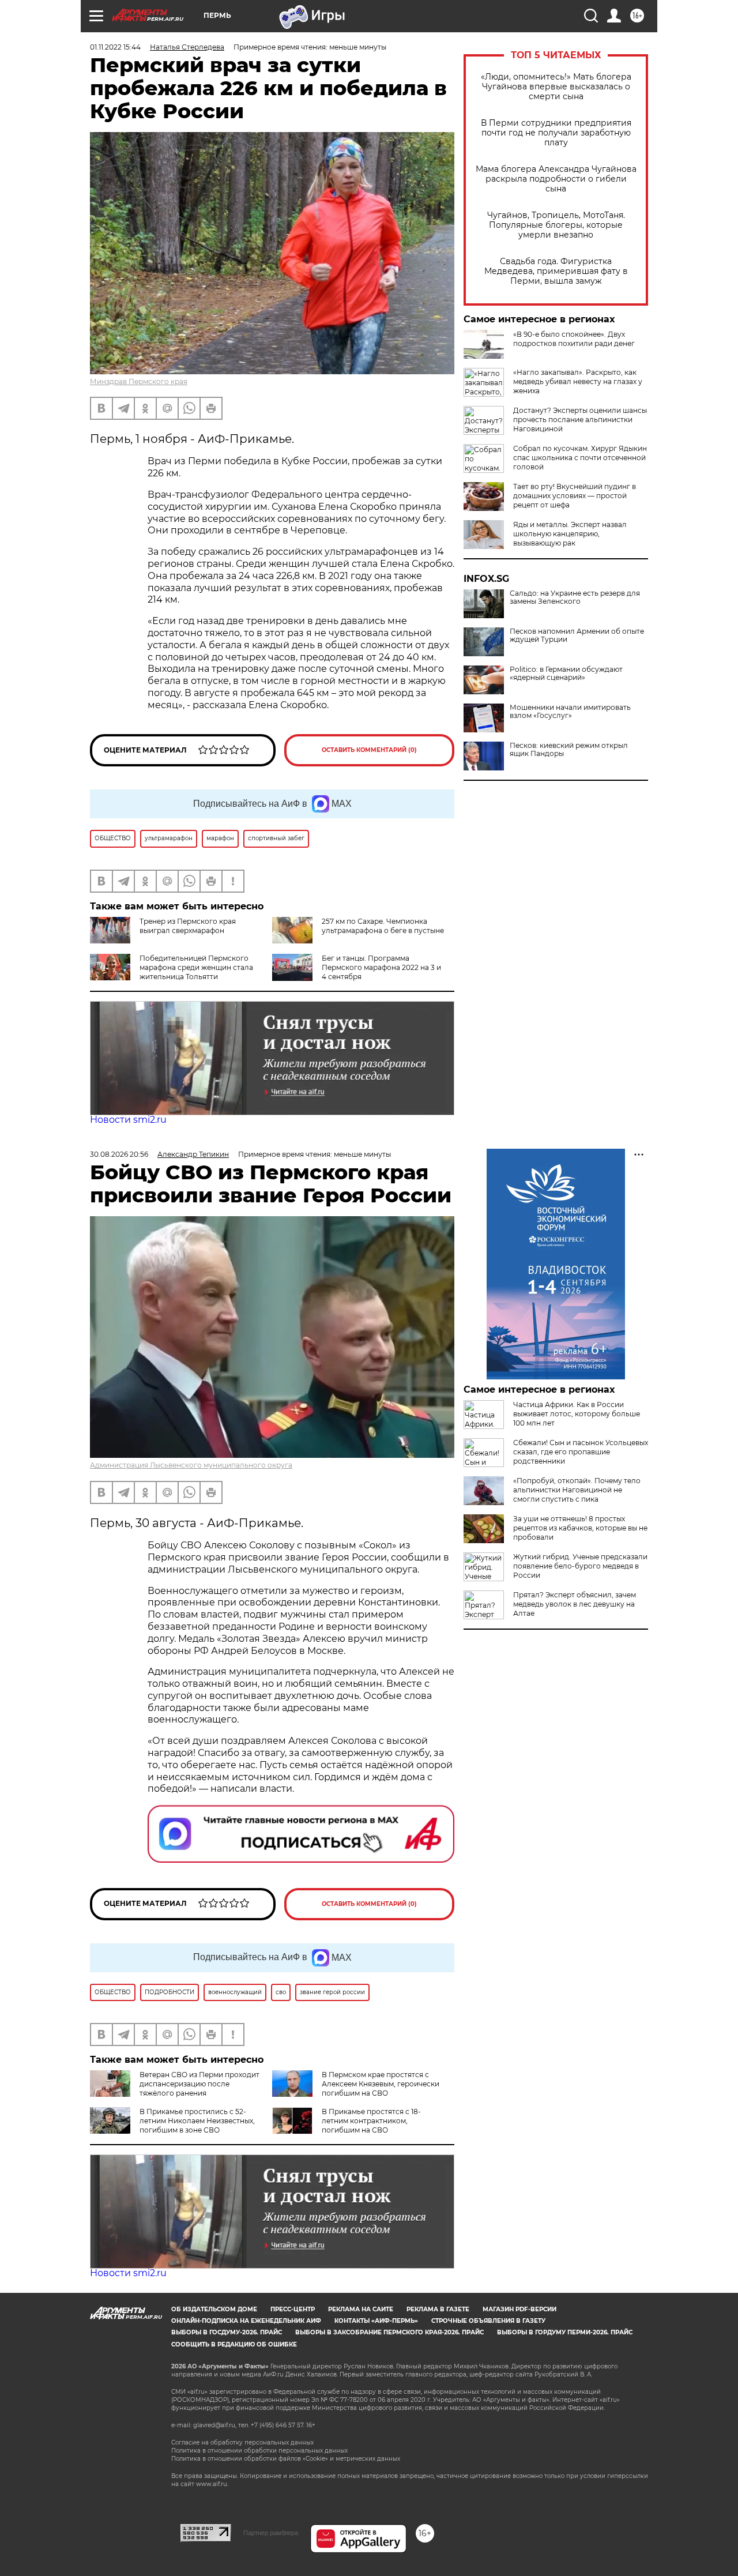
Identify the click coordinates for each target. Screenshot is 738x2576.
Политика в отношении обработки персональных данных (259, 2451)
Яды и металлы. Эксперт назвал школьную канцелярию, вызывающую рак (570, 534)
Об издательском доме (214, 2309)
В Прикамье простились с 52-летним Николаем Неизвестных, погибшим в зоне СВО (197, 2121)
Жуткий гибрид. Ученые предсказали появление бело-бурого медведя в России (580, 1566)
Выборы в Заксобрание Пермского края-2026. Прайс (389, 2332)
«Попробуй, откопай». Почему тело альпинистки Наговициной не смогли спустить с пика (577, 1490)
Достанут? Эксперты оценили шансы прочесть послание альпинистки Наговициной (580, 420)
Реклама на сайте (361, 2309)
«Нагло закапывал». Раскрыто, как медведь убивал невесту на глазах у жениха (578, 381)
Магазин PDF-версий (519, 2309)
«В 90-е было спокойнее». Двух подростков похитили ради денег (574, 339)
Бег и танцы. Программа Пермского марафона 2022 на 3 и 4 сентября (381, 967)
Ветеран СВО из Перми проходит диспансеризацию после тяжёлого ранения (199, 2084)
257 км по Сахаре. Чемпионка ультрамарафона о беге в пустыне (383, 926)
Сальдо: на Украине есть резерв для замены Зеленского (575, 597)
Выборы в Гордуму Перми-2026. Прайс (565, 2332)
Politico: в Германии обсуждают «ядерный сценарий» (566, 674)
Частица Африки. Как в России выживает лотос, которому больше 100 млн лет (577, 1414)
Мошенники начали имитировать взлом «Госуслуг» (570, 712)
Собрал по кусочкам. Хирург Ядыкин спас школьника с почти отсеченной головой (580, 458)
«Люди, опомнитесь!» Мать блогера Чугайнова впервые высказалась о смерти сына (556, 87)
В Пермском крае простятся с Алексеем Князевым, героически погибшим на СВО (381, 2084)
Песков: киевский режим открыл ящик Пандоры (569, 750)
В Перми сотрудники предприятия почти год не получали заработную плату (556, 133)
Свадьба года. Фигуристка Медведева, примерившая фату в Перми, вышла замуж (556, 271)
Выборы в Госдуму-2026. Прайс (227, 2332)
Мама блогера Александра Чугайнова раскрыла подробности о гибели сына (556, 179)
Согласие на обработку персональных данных (242, 2443)
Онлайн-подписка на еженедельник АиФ (246, 2321)
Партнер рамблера (271, 2533)
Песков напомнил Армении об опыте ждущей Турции (577, 635)
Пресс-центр (293, 2309)
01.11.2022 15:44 (115, 47)
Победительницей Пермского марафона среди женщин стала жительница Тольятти (196, 967)
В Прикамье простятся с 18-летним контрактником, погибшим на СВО (371, 2121)
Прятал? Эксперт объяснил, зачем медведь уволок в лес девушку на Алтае (575, 1604)
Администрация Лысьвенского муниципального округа (191, 1465)
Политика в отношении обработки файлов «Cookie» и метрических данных (286, 2459)
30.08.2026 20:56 (119, 1154)
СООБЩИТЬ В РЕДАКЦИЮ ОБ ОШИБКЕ (234, 2344)
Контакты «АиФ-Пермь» (376, 2321)
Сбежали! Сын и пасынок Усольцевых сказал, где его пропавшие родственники (581, 1452)
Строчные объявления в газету (488, 2321)
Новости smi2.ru (128, 1120)
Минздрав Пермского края (139, 381)
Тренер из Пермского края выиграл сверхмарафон (188, 926)
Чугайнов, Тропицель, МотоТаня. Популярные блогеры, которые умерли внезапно (556, 225)
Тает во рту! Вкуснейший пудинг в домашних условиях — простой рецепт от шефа (575, 496)
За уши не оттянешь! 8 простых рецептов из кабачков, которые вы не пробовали (580, 1528)
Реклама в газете (438, 2309)
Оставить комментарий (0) (369, 750)
